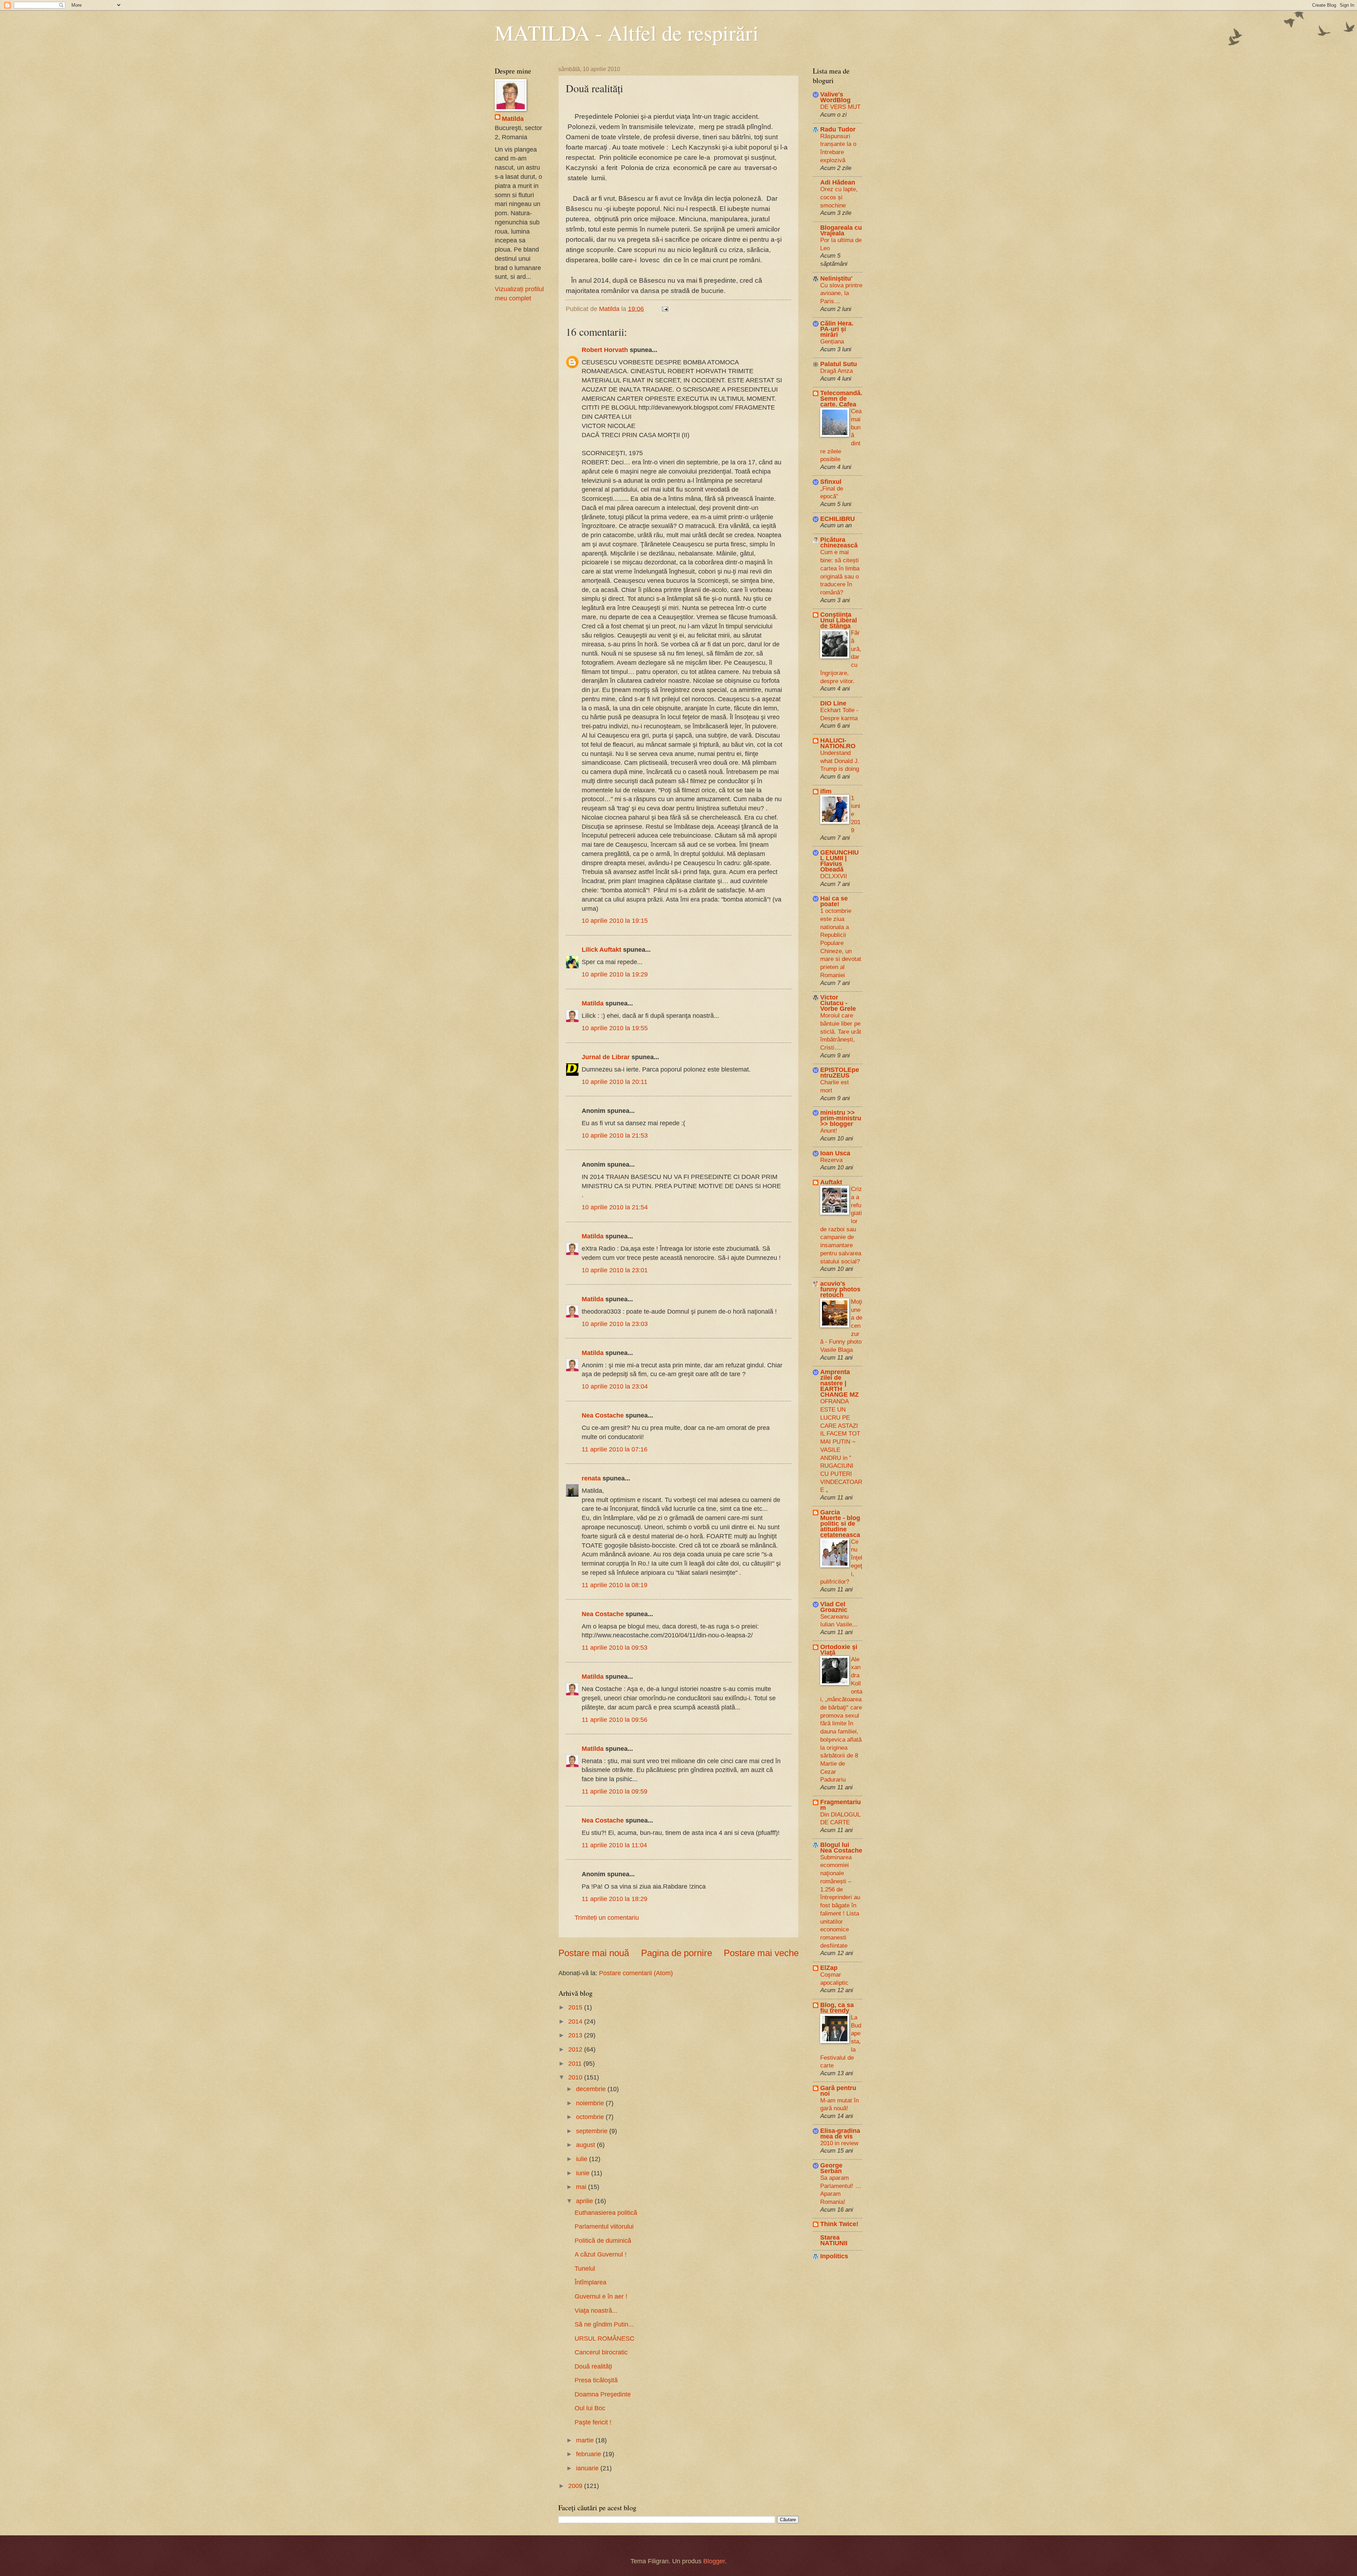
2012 (576, 2049)
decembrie (592, 2089)
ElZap (829, 1968)
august (586, 2145)
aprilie (585, 2201)
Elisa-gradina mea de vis (840, 2133)
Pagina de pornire (677, 1953)
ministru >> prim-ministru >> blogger (841, 1118)
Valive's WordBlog (835, 97)
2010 (576, 2077)
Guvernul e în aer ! (601, 2296)
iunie (584, 2173)
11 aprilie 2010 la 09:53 (615, 1647)
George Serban (831, 2168)
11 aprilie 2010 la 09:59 (615, 1791)
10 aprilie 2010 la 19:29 (615, 974)
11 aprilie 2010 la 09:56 (615, 1720)
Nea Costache (603, 1415)
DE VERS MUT (840, 107)
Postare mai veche (761, 1953)
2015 (576, 2007)
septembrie (593, 2131)
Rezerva (831, 1160)
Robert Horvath (605, 350)
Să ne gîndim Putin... (604, 2324)
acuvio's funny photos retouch (840, 1289)
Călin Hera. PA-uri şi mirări (837, 329)
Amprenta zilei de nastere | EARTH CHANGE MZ (839, 1383)
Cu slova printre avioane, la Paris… (841, 293)
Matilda (593, 1003)
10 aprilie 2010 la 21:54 (615, 1207)
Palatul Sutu (839, 364)
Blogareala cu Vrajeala (841, 230)
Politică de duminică (603, 2240)
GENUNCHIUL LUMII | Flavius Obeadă (839, 861)
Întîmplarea (591, 2282)
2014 (576, 2021)
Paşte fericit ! (593, 2422)
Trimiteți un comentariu (607, 1917)
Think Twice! (839, 2224)
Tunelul (585, 2268)
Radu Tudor (838, 129)
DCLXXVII (834, 876)
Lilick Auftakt (601, 949)
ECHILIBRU (838, 519)
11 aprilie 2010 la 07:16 (615, 1449)
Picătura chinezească (839, 542)
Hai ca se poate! (834, 901)
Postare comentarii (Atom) (636, 1973)
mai (582, 2187)
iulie (583, 2159)
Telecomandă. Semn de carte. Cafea (841, 398)
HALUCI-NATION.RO (838, 743)
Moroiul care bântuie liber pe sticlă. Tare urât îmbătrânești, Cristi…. (841, 1031)
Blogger (714, 2561)
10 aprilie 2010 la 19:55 (615, 1028)
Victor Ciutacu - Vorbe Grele (838, 1003)
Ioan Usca (835, 1153)
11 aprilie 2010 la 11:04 (614, 1845)
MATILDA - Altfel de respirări (627, 33)
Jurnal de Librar (606, 1057)
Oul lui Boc (590, 2408)
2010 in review (839, 2143)
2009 (576, 2486)
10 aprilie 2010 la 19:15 (615, 920)
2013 (576, 2035)
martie (586, 2440)
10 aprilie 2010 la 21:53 (615, 1135)
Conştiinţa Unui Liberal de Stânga (839, 620)
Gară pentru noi (838, 2091)
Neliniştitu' (836, 278)
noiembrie (591, 2103)
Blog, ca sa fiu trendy (837, 2008)
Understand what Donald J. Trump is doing (840, 761)
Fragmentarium (841, 1805)
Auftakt (831, 1182)
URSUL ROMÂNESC (604, 2338)
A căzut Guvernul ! (601, 2254)
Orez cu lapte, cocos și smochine (839, 197)
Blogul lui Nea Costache (841, 1847)
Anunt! (829, 1131)
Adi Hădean (838, 182)
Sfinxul (831, 482)
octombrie (591, 2117)
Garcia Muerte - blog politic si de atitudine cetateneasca (840, 1523)
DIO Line (833, 703)
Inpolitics (834, 2256)
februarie (589, 2454)
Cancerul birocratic (601, 2352)
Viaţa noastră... (596, 2310)
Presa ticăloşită (596, 2380)
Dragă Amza (836, 371)
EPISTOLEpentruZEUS (840, 1072)
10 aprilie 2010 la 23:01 (615, 1270)
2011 (576, 2063)
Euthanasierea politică (606, 2213)
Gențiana (832, 341)
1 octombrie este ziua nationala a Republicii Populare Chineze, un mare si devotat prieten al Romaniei (841, 943)
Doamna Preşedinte (603, 2394)
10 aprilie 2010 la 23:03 (615, 1324)
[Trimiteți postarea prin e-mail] (664, 309)
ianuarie (588, 2468)
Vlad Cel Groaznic (834, 1607)
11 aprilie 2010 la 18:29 (615, 1899)
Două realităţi (593, 2366)
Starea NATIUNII (834, 2240)
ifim (826, 791)
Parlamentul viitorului (604, 2226)
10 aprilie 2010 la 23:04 (615, 1386)
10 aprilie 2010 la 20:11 (615, 1082)
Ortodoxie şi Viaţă (839, 1650)
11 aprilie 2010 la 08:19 (615, 1585)
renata (591, 1478)
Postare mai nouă (594, 1953)
